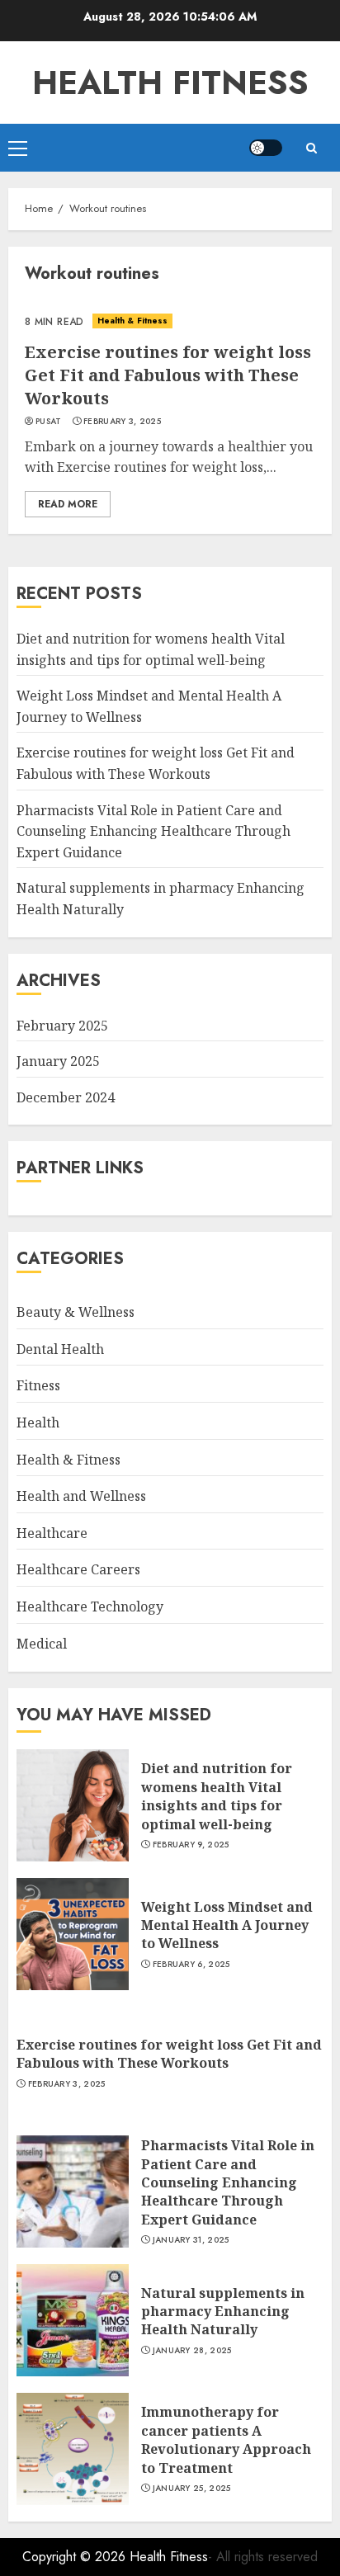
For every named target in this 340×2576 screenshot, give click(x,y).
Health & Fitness (133, 321)
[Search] (311, 148)
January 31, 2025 (191, 2240)
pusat (49, 422)
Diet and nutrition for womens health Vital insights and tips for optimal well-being (217, 1796)
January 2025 (58, 1061)
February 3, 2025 (122, 422)
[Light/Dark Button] (266, 148)
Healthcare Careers (78, 1569)
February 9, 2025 (191, 1845)
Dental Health (60, 1349)
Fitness (38, 1385)
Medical (42, 1644)
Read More (68, 504)
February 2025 (62, 1026)
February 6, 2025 (191, 1965)
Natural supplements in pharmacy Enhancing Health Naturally (223, 2312)
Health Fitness (170, 83)
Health (38, 1422)
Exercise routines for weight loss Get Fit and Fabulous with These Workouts (168, 375)
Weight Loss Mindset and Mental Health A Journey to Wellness (227, 1925)
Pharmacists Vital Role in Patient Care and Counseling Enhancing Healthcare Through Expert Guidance (153, 831)
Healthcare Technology (90, 1606)
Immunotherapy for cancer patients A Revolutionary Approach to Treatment (226, 2439)
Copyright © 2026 (76, 2557)
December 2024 (66, 1097)
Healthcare (52, 1533)
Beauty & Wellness (76, 1312)
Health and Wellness (81, 1496)
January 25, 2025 (192, 2489)
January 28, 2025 (192, 2351)
